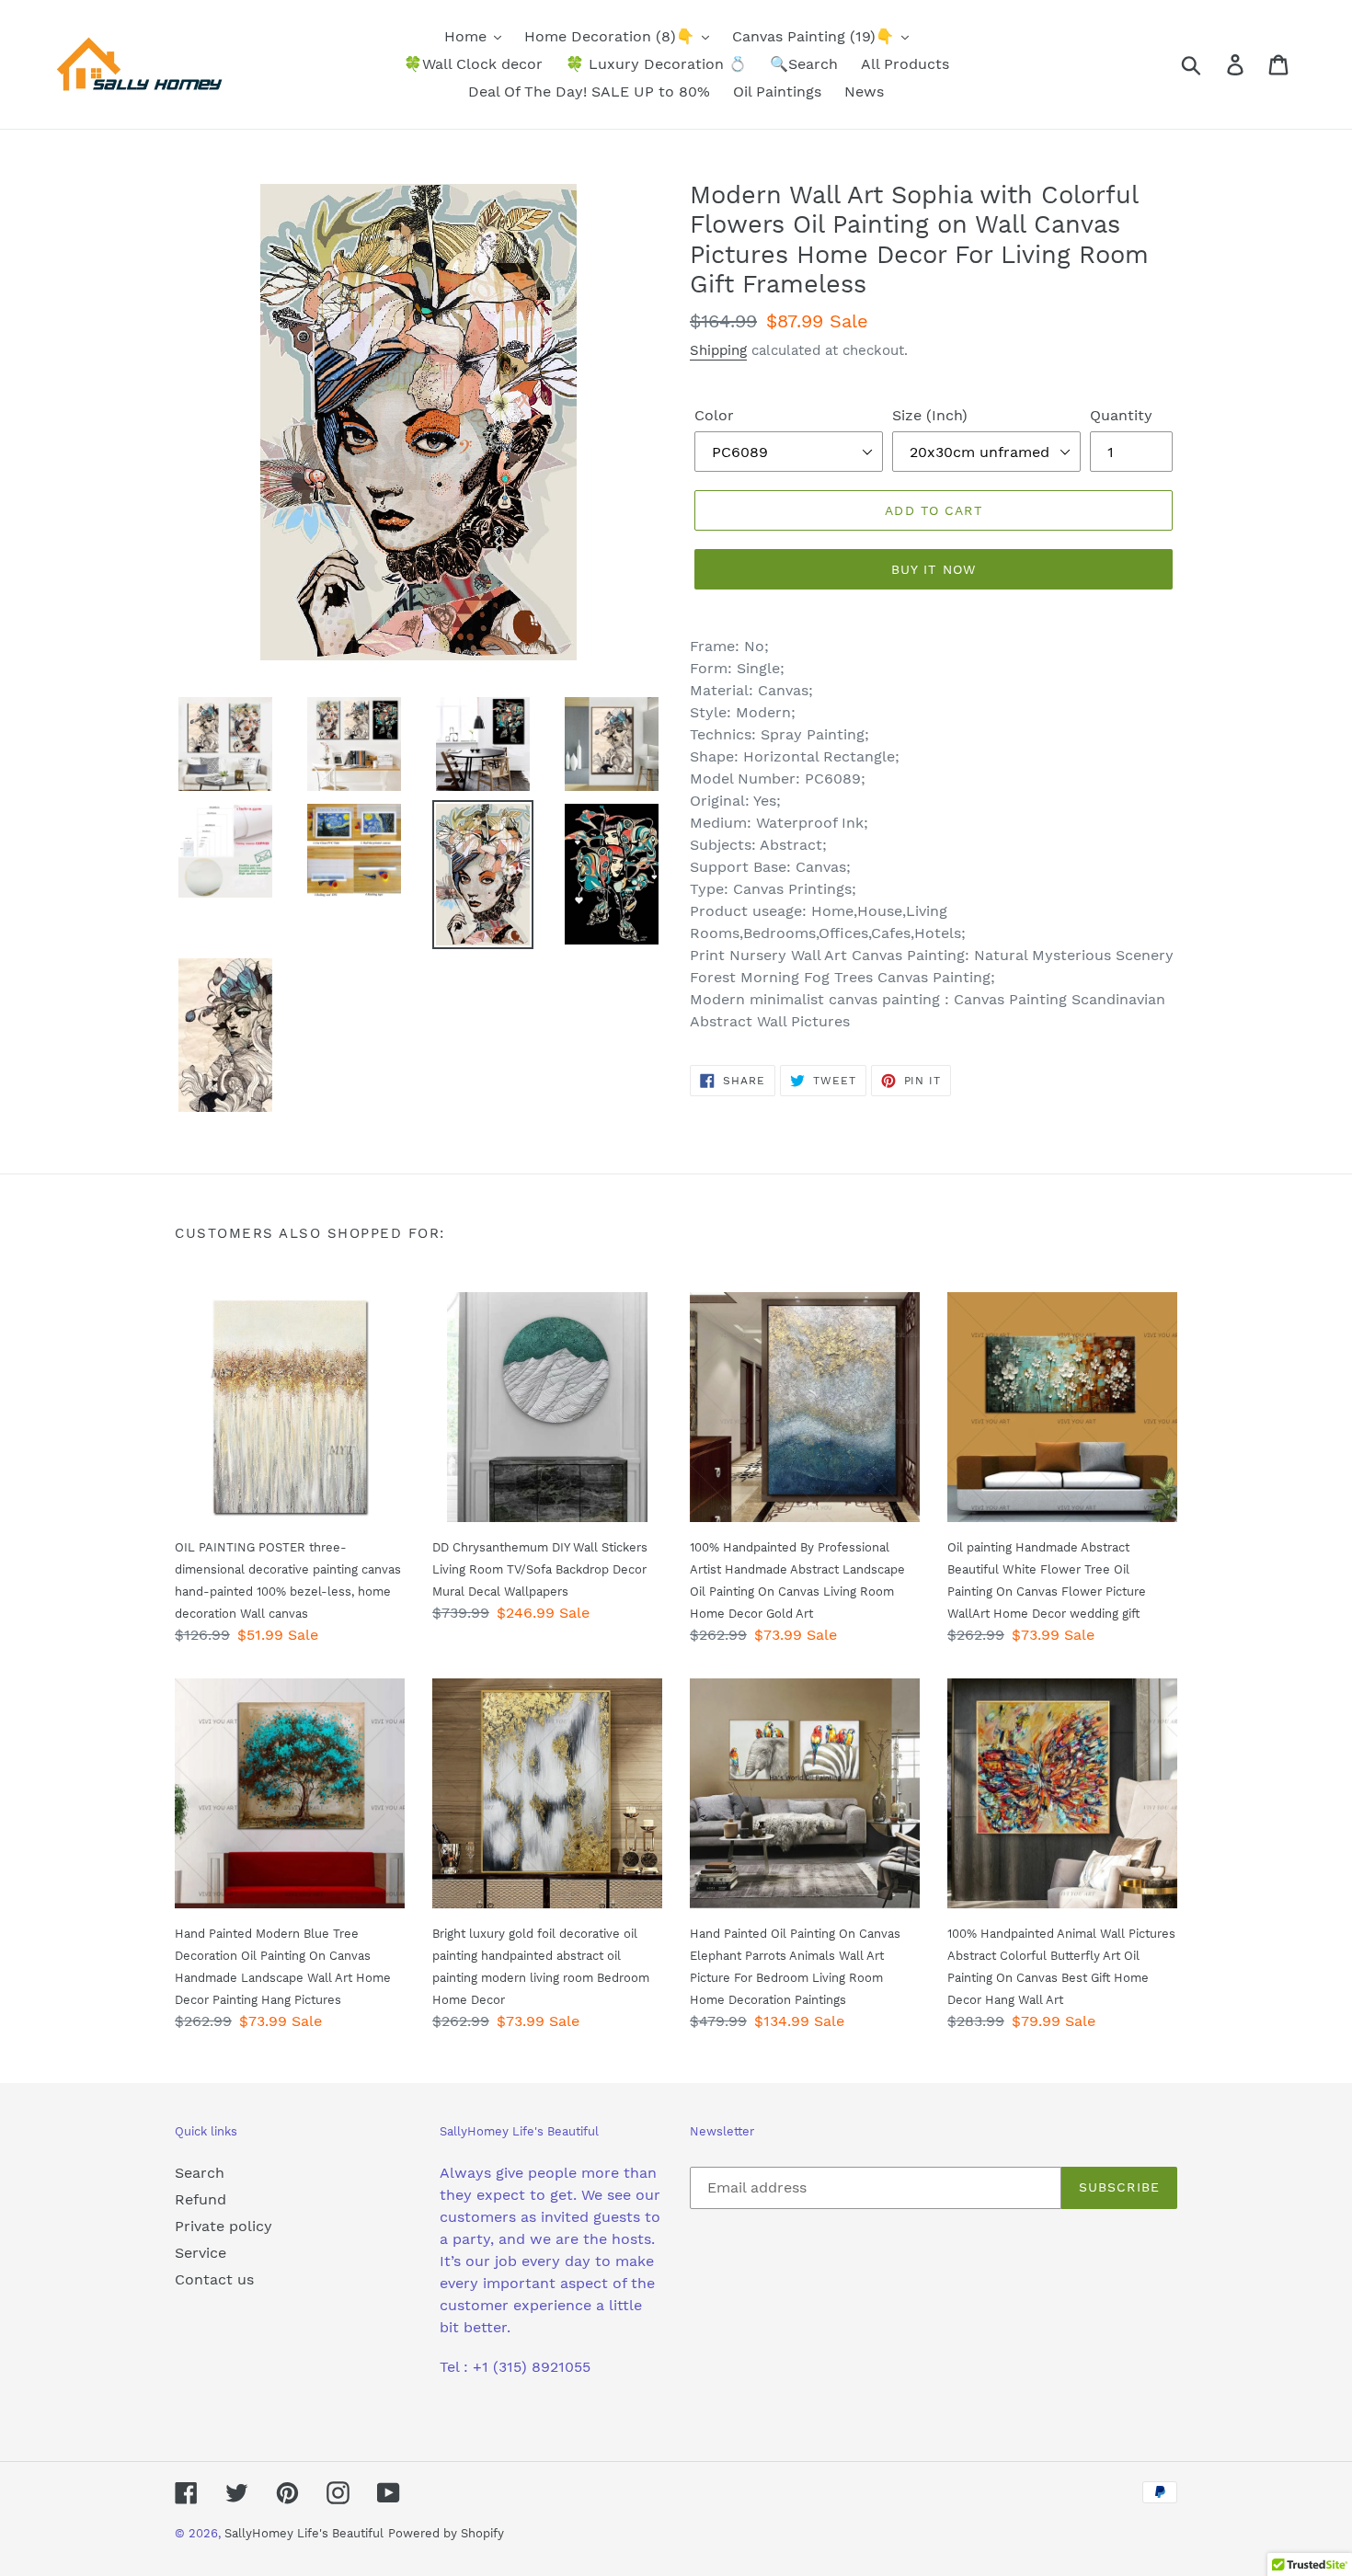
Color (714, 415)
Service (201, 2253)
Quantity (1121, 415)
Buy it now (934, 569)
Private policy (223, 2226)
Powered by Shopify (446, 2533)
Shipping (718, 350)
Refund (201, 2199)
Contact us (214, 2279)
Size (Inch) (930, 415)
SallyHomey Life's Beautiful (304, 2533)
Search (200, 2173)
